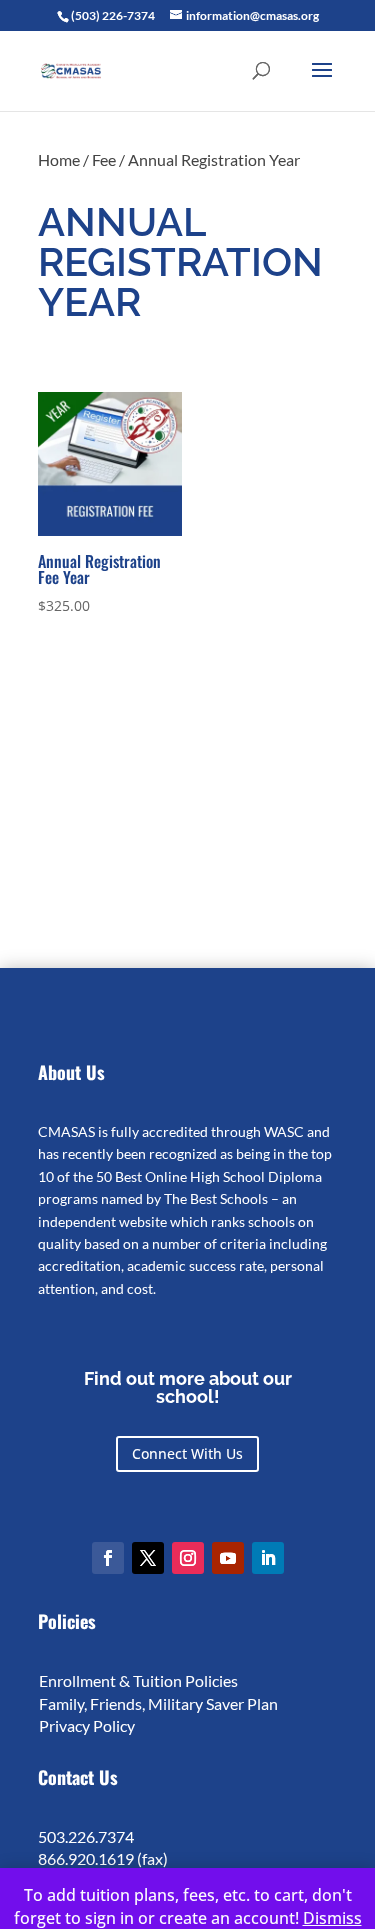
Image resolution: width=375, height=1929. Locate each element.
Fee (104, 159)
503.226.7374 (86, 1836)
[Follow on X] (148, 1558)
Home (59, 159)
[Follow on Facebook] (108, 1558)
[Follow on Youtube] (228, 1558)
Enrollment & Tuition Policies (138, 1680)
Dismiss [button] (332, 1918)
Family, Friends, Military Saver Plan (158, 1703)
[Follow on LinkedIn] (268, 1558)
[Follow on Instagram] (188, 1558)
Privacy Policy (87, 1725)
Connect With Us (187, 1453)
